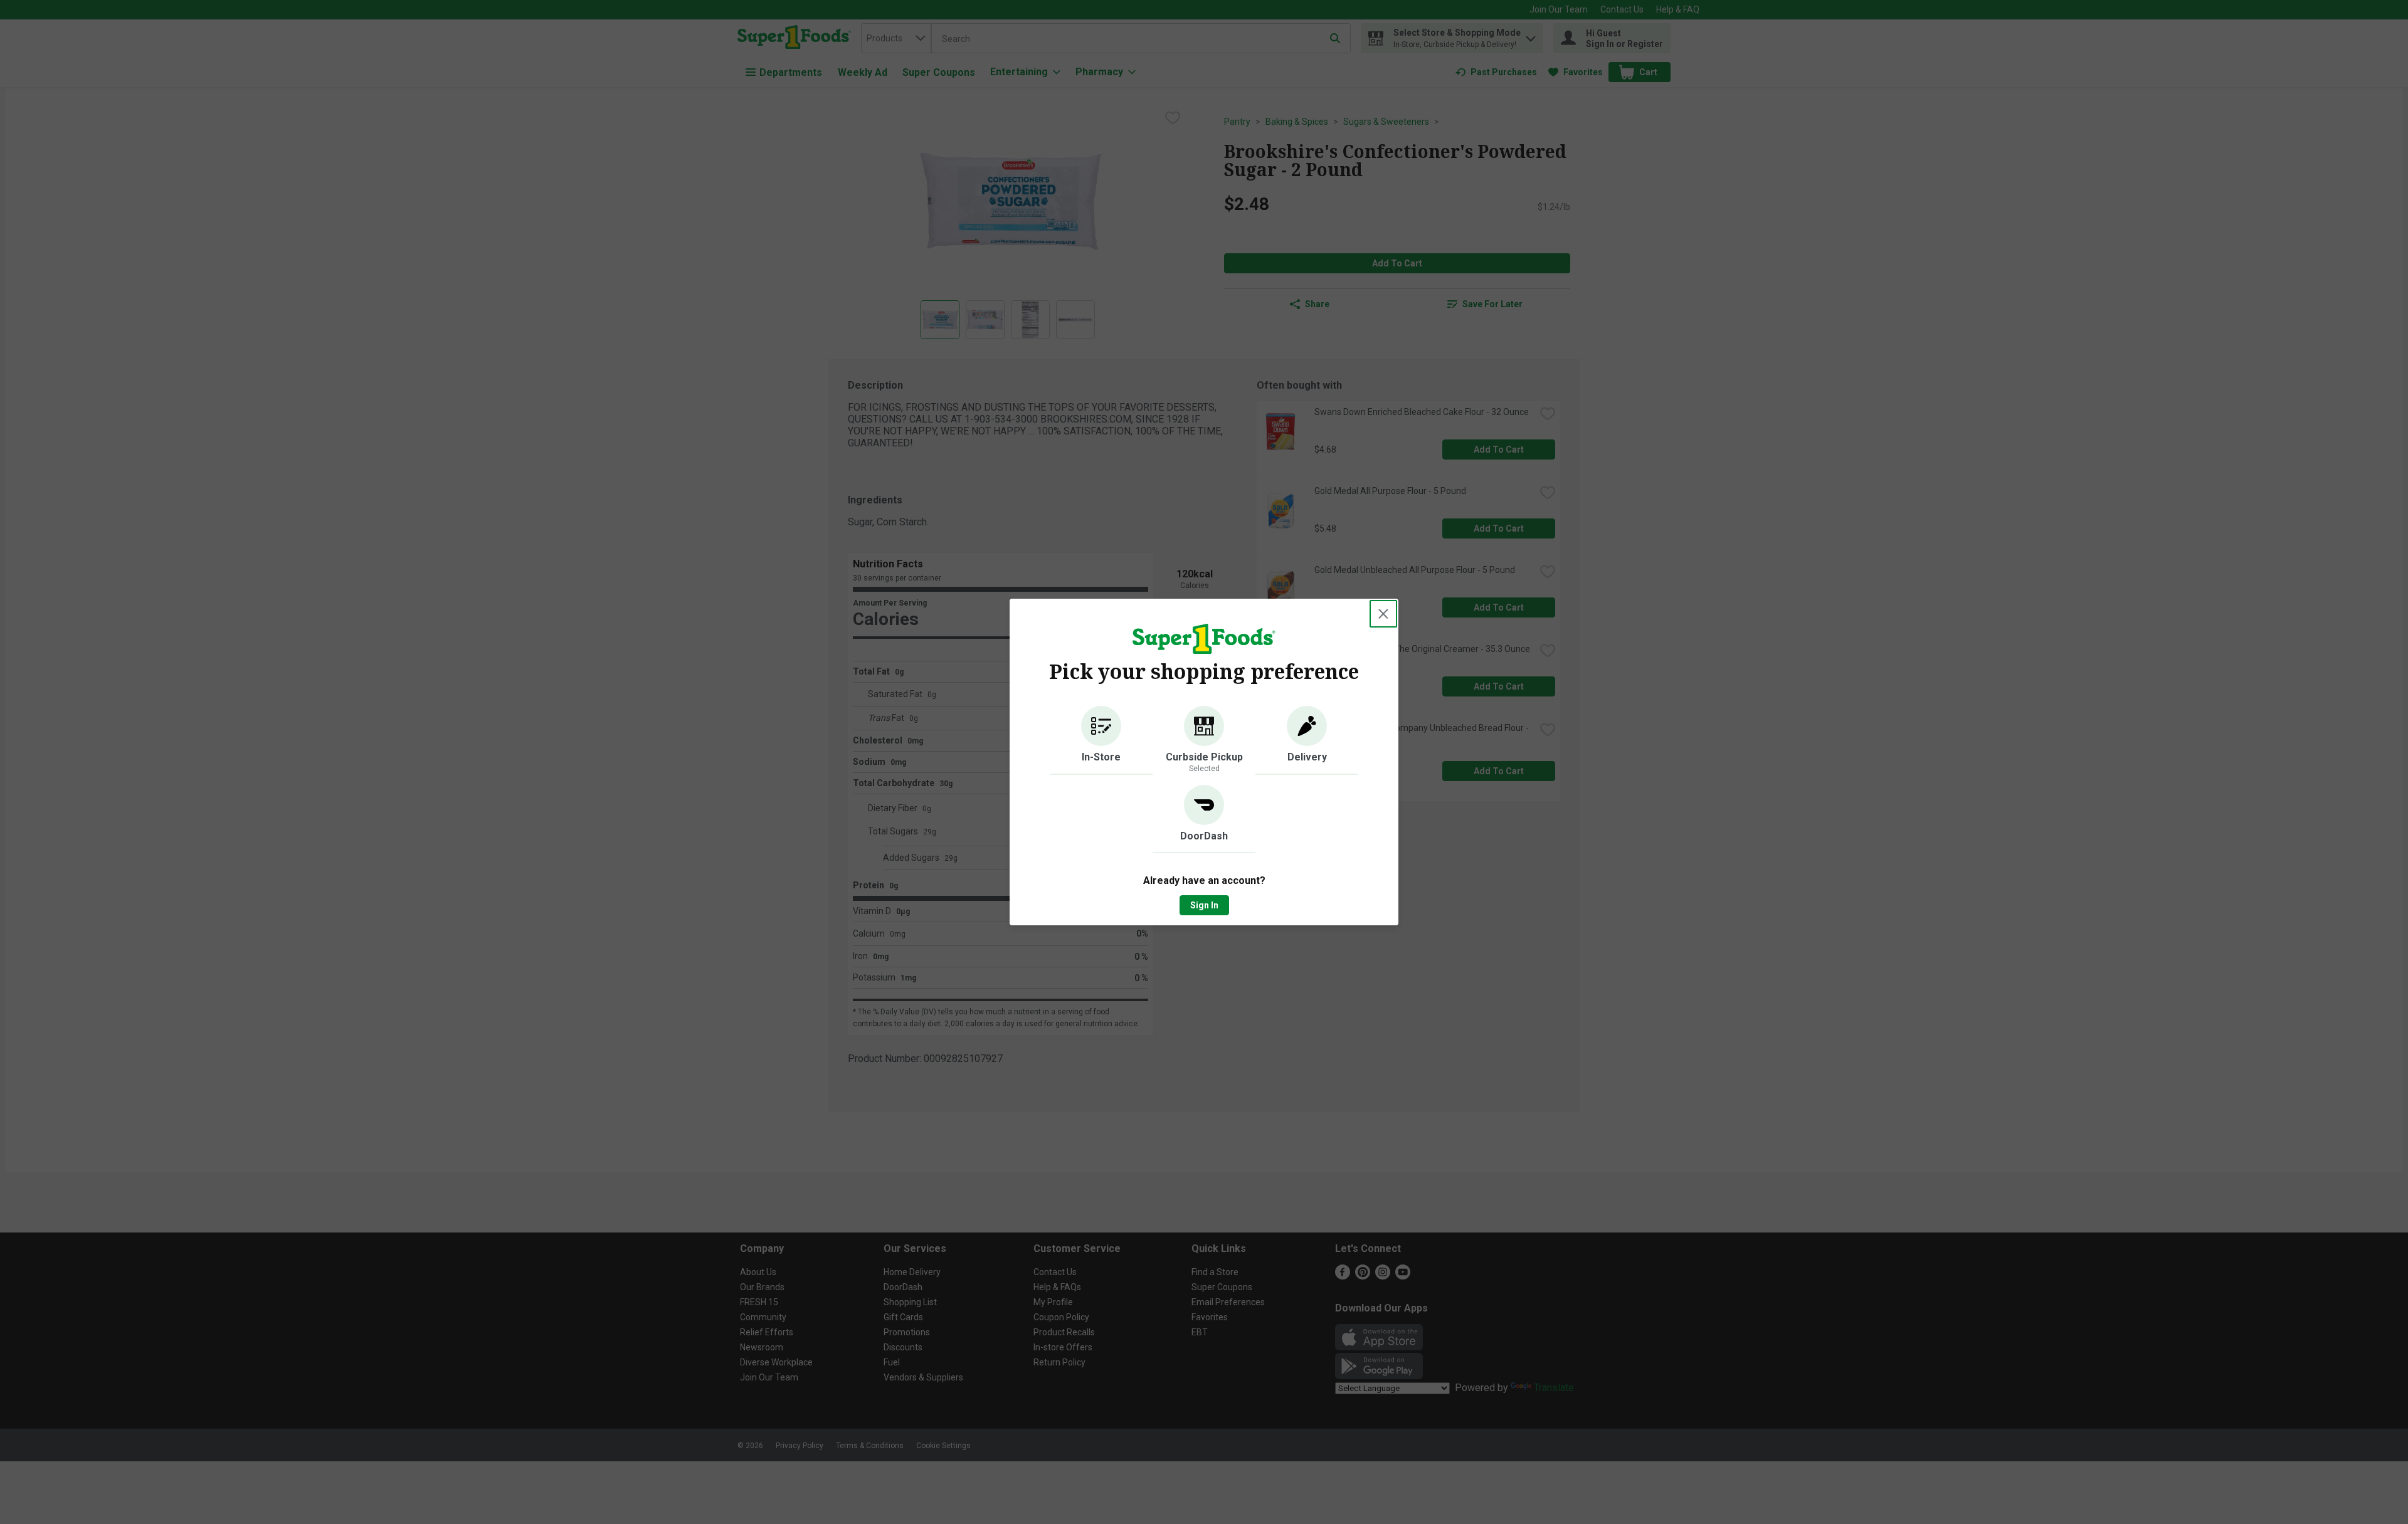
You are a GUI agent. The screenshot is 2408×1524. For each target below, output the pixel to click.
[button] (1101, 740)
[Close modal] (1383, 614)
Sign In (1204, 905)
